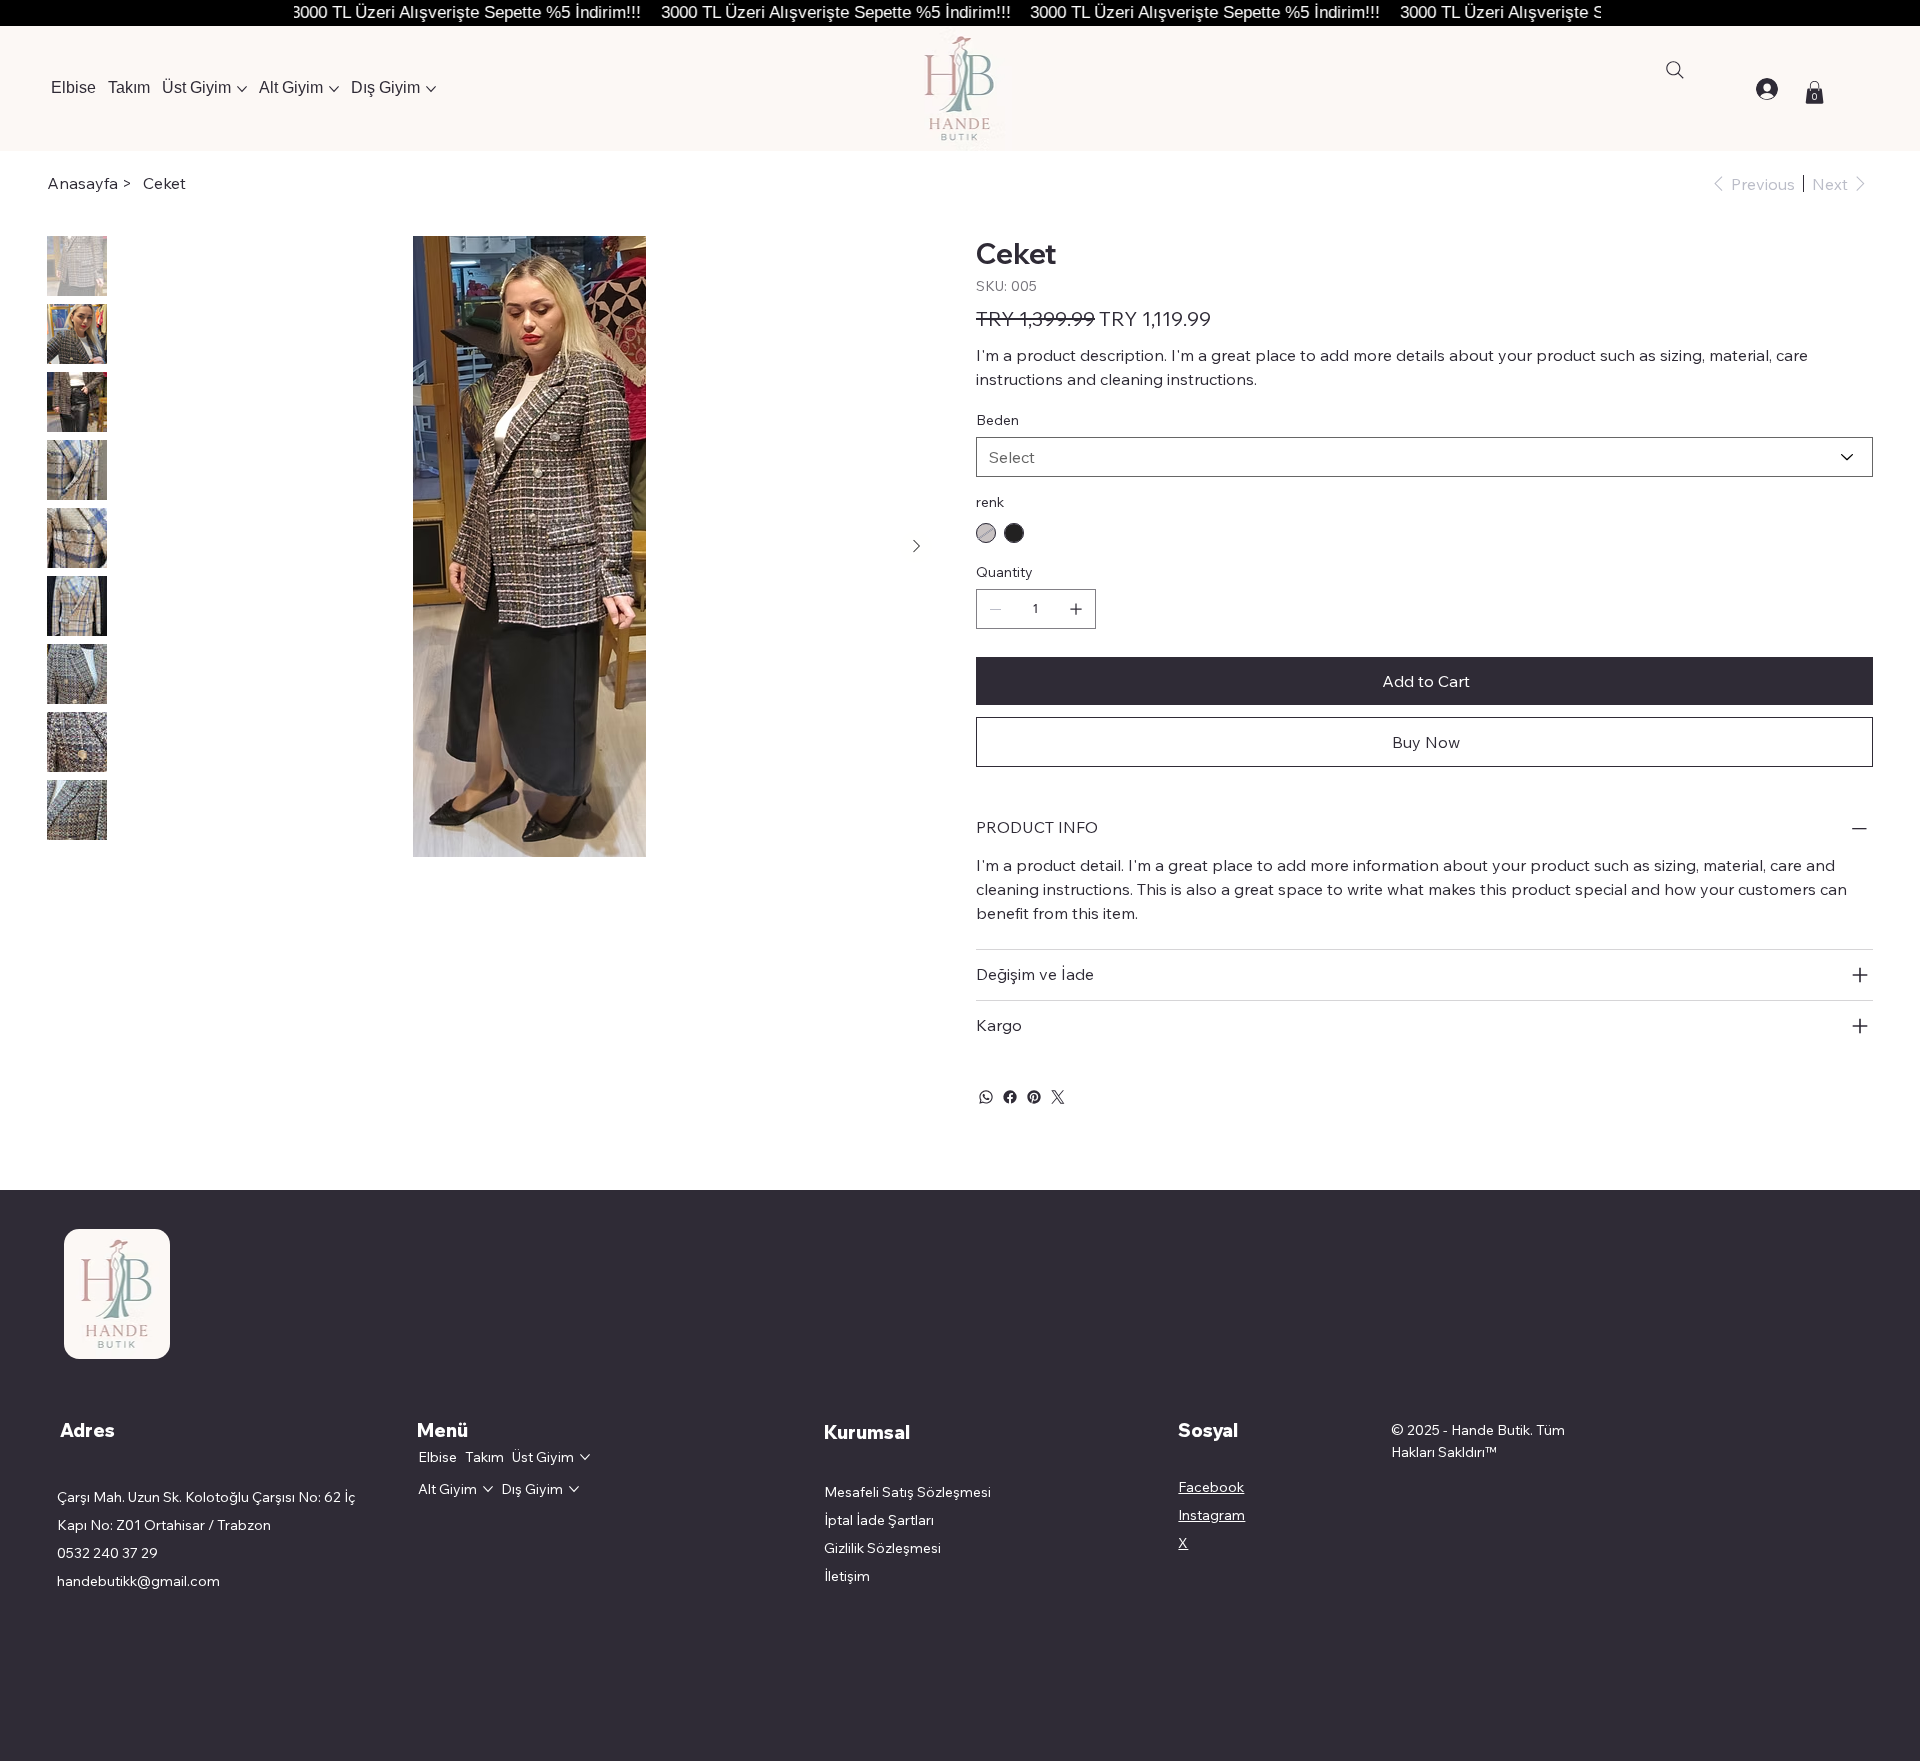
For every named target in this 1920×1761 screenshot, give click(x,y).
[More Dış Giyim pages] (431, 89)
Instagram (1211, 1515)
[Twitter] (1058, 1097)
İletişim (847, 1576)
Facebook (1211, 1487)
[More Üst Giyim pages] (242, 89)
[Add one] (1076, 609)
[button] (1814, 92)
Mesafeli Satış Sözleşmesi (909, 1492)
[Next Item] (916, 547)
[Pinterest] (1034, 1097)
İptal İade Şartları (879, 1520)
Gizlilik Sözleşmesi (882, 1548)
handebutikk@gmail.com (138, 1581)
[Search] (1675, 70)
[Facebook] (1010, 1097)
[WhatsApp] (986, 1097)
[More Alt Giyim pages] (334, 89)
